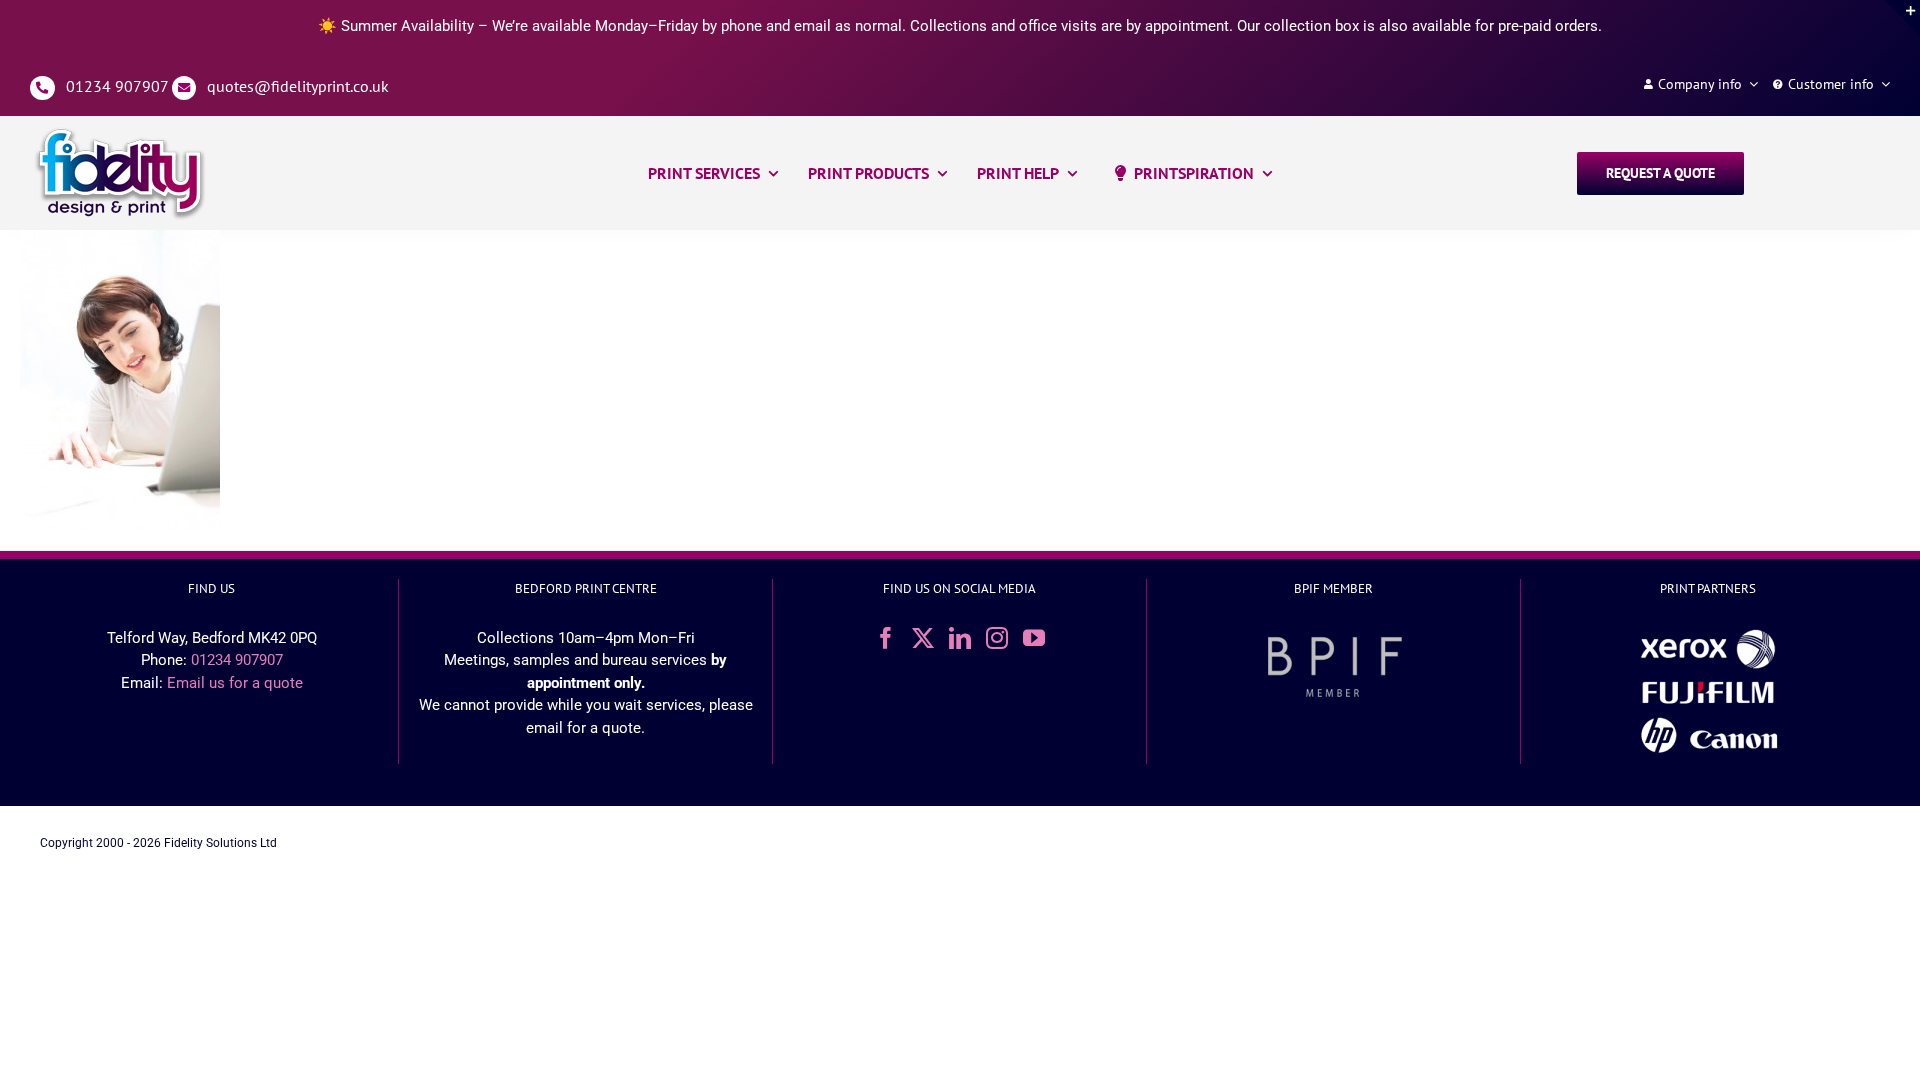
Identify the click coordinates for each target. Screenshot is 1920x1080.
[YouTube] (1034, 638)
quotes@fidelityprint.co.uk (298, 86)
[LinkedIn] (960, 638)
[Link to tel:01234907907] (42, 88)
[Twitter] (923, 638)
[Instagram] (997, 638)
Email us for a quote (235, 683)
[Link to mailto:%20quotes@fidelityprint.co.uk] (184, 88)
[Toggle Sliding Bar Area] (1902, 18)
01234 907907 (117, 86)
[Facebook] (886, 638)
